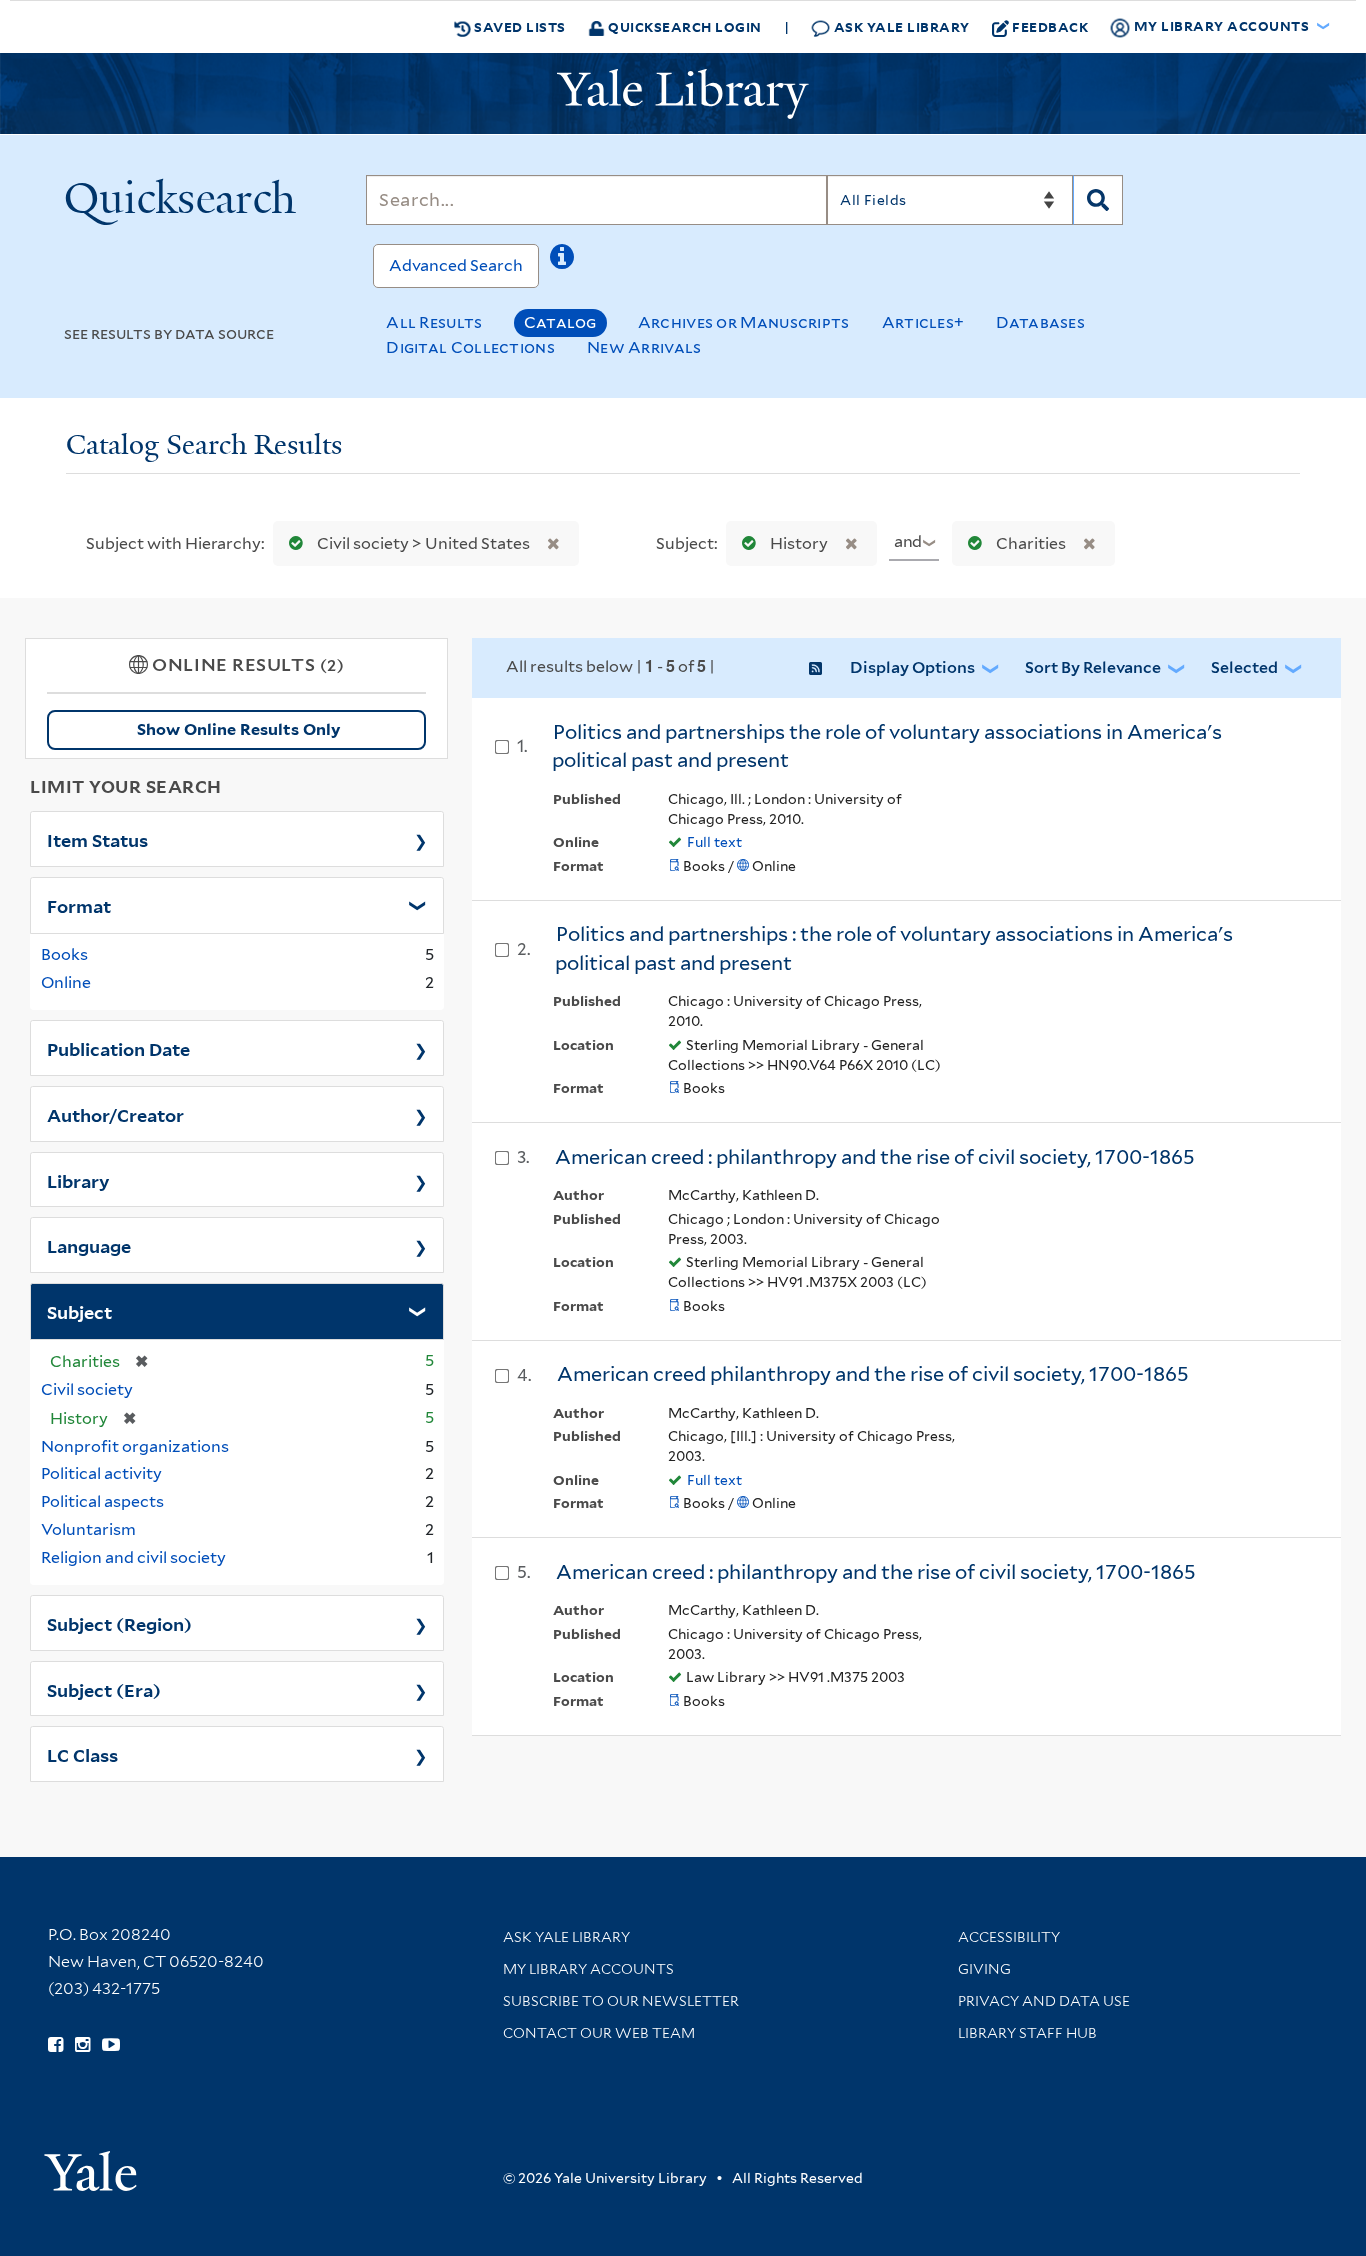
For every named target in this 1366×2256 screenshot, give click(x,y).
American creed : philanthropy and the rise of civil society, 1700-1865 (875, 1157)
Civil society (87, 1389)
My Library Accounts (588, 1969)
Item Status (97, 839)
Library (78, 1180)
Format (79, 905)
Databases (1040, 322)
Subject (79, 1311)
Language (89, 1245)
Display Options (912, 667)
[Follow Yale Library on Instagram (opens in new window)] (82, 2045)
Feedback (1050, 26)
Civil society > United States (423, 543)
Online (66, 982)
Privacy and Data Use (1044, 2001)
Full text (714, 842)
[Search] (1098, 200)
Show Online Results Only (238, 729)
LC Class (82, 1754)
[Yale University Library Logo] (683, 94)
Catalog (560, 322)
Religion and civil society (133, 1557)
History (799, 543)
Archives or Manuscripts (744, 322)
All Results (434, 322)
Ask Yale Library (900, 26)
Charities (1031, 543)
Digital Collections (470, 347)
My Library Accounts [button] (1221, 25)
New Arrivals (644, 347)
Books (64, 954)
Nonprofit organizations (135, 1446)
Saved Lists (518, 26)
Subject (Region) (119, 1623)
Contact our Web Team (599, 2033)
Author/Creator (115, 1114)
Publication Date (118, 1048)
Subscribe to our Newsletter (621, 2001)
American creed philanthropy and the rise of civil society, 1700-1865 (873, 1374)
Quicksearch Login (683, 26)
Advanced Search (456, 265)
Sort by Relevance (1093, 667)
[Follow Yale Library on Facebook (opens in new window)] (55, 2045)
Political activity (101, 1473)
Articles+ (923, 322)
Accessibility (1009, 1937)
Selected (1244, 667)
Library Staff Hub (1027, 2033)
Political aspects (102, 1501)
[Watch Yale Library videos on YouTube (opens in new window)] (111, 2045)
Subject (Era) (104, 1689)
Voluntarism (88, 1529)
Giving (984, 1969)
